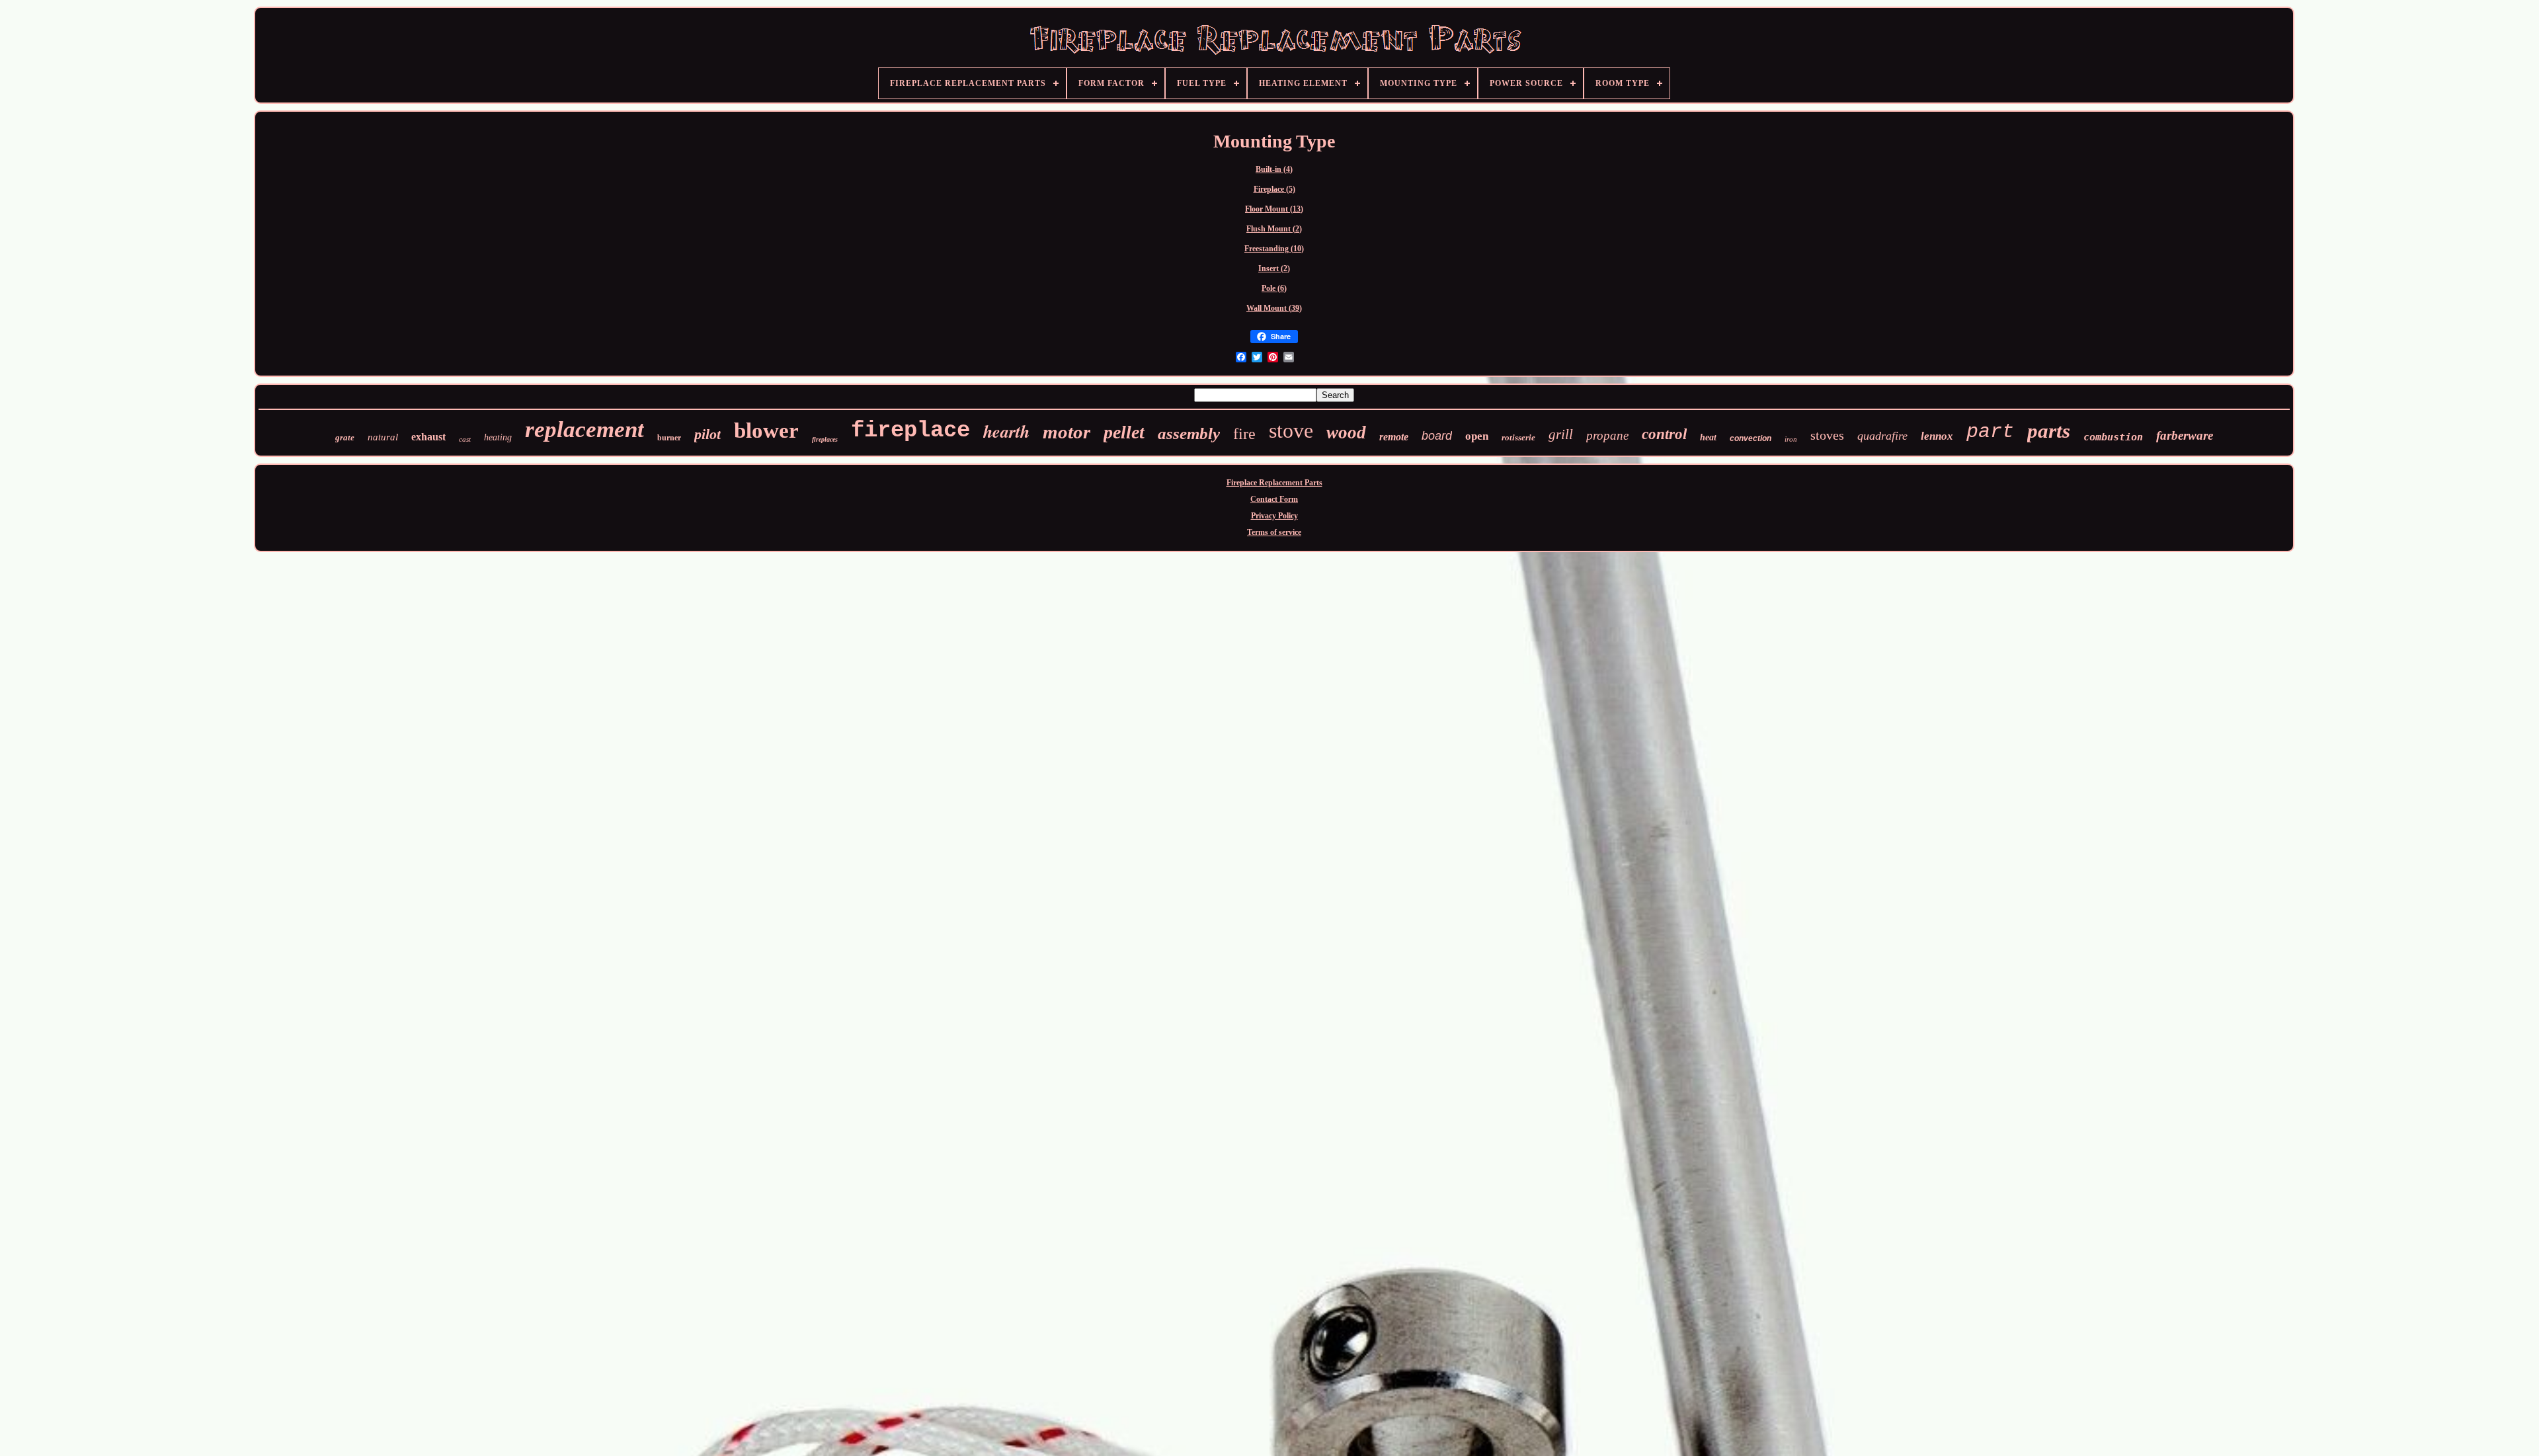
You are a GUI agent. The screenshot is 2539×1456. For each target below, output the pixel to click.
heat (1708, 437)
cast (465, 439)
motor (1067, 432)
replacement (584, 429)
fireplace (910, 430)
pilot (707, 434)
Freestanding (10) (1274, 249)
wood (1346, 432)
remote (1394, 437)
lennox (1937, 436)
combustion (2113, 437)
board (1437, 436)
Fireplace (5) (1274, 189)
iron (1791, 439)
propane (1607, 435)
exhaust (428, 437)
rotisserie (1518, 437)
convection (1751, 438)
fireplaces (825, 439)
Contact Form (1274, 499)
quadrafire (1882, 436)
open (1477, 436)
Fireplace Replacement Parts (1274, 483)
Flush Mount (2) (1274, 229)
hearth (1006, 431)
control (1664, 434)
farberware (2185, 435)
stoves (1827, 435)
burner (669, 438)
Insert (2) (1274, 268)
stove (1291, 430)
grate (345, 437)
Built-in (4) (1274, 169)
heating (498, 437)
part (1990, 432)
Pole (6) (1274, 288)
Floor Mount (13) (1274, 209)
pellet (1124, 432)
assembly (1189, 433)
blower (766, 430)
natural (383, 437)
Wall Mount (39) (1274, 308)
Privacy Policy (1274, 516)
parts (2049, 431)
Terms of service (1274, 532)
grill (1561, 434)
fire (1244, 434)
